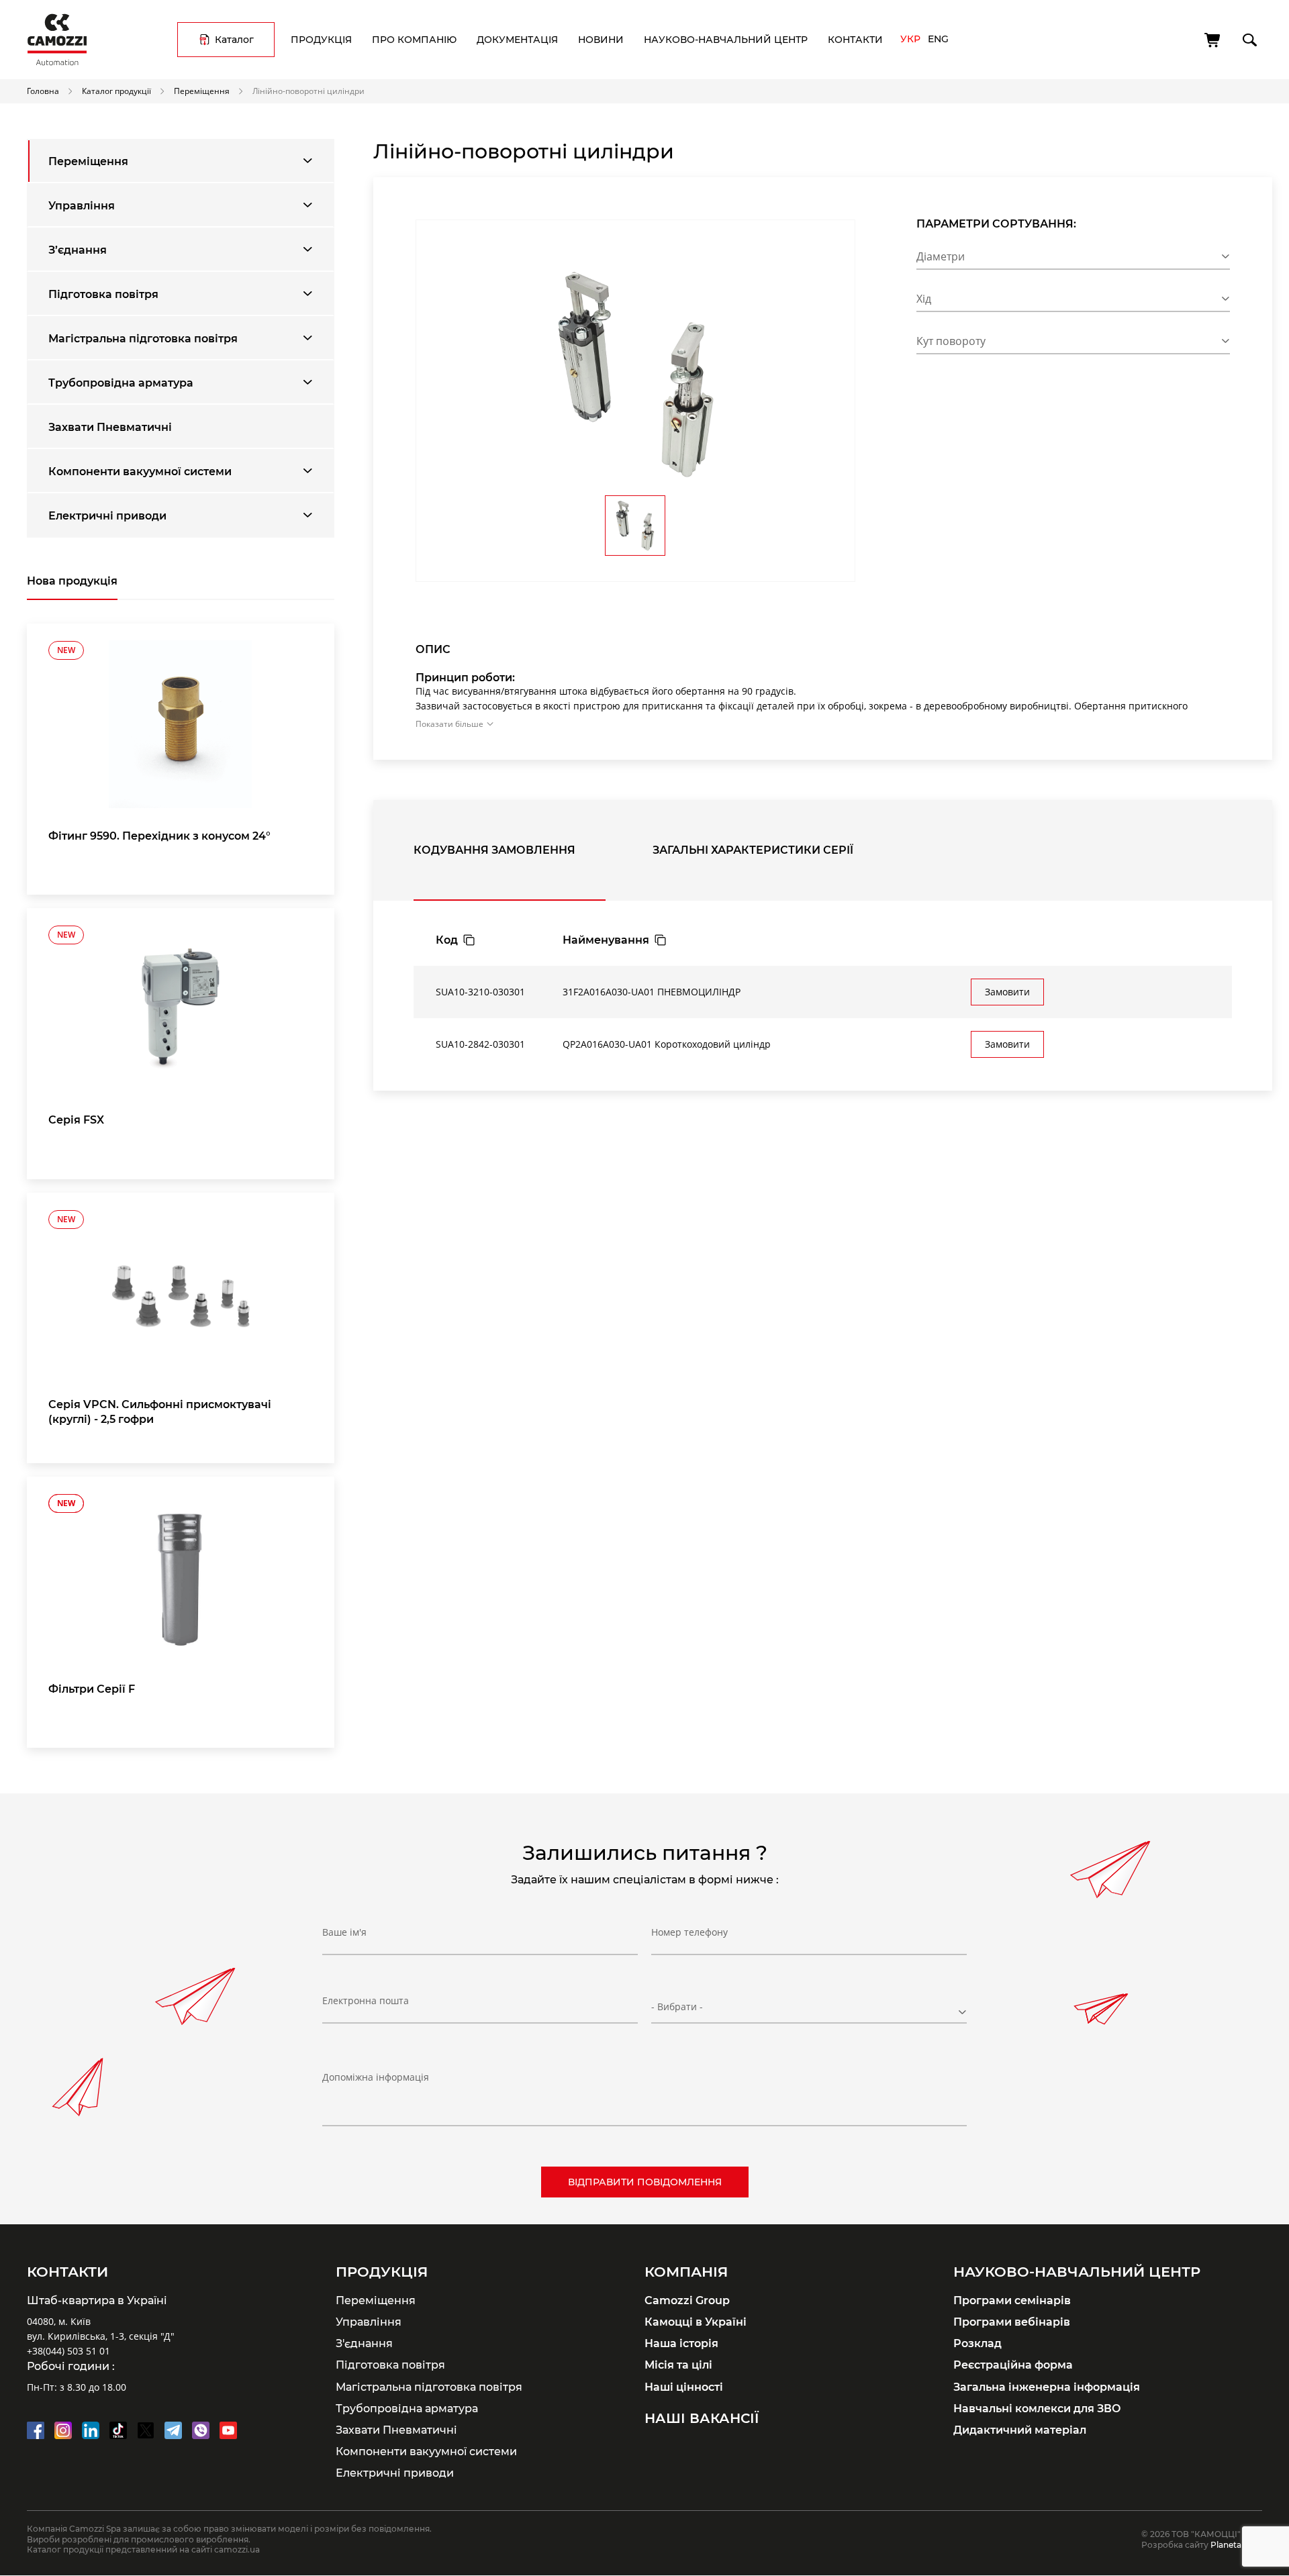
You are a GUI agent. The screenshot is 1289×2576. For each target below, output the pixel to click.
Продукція (321, 40)
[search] (1249, 38)
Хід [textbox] (924, 299)
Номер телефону (689, 1932)
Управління (82, 205)
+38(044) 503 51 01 (68, 2351)
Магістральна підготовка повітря (143, 338)
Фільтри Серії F (92, 1689)
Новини (601, 40)
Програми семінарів (1012, 2300)
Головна (43, 91)
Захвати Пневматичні (110, 427)
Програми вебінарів (1012, 2322)
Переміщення (202, 91)
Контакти (855, 40)
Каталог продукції (116, 91)
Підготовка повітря (103, 294)
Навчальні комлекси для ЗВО (1037, 2408)
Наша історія (681, 2343)
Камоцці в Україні (696, 2322)
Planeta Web (1236, 2545)
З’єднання (78, 250)
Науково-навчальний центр (726, 40)
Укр (910, 39)
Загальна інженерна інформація (1047, 2387)
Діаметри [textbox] (941, 256)
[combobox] (1073, 259)
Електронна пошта (366, 2000)
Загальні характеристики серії (753, 850)
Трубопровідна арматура (121, 383)
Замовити (1007, 992)
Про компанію (414, 40)
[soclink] (36, 2430)
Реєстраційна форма (1013, 2365)
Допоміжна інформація (376, 2077)
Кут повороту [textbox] (951, 341)
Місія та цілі (678, 2365)
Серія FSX (76, 1120)
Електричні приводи (107, 515)
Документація (517, 40)
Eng (938, 39)
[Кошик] (1213, 40)
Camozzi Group (687, 2300)
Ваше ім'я (344, 1932)
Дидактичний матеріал (1020, 2430)
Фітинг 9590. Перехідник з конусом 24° (159, 836)
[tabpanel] (181, 759)
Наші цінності (684, 2387)
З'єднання (364, 2343)
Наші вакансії (702, 2418)
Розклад (977, 2343)
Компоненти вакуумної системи (140, 471)
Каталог (234, 40)
